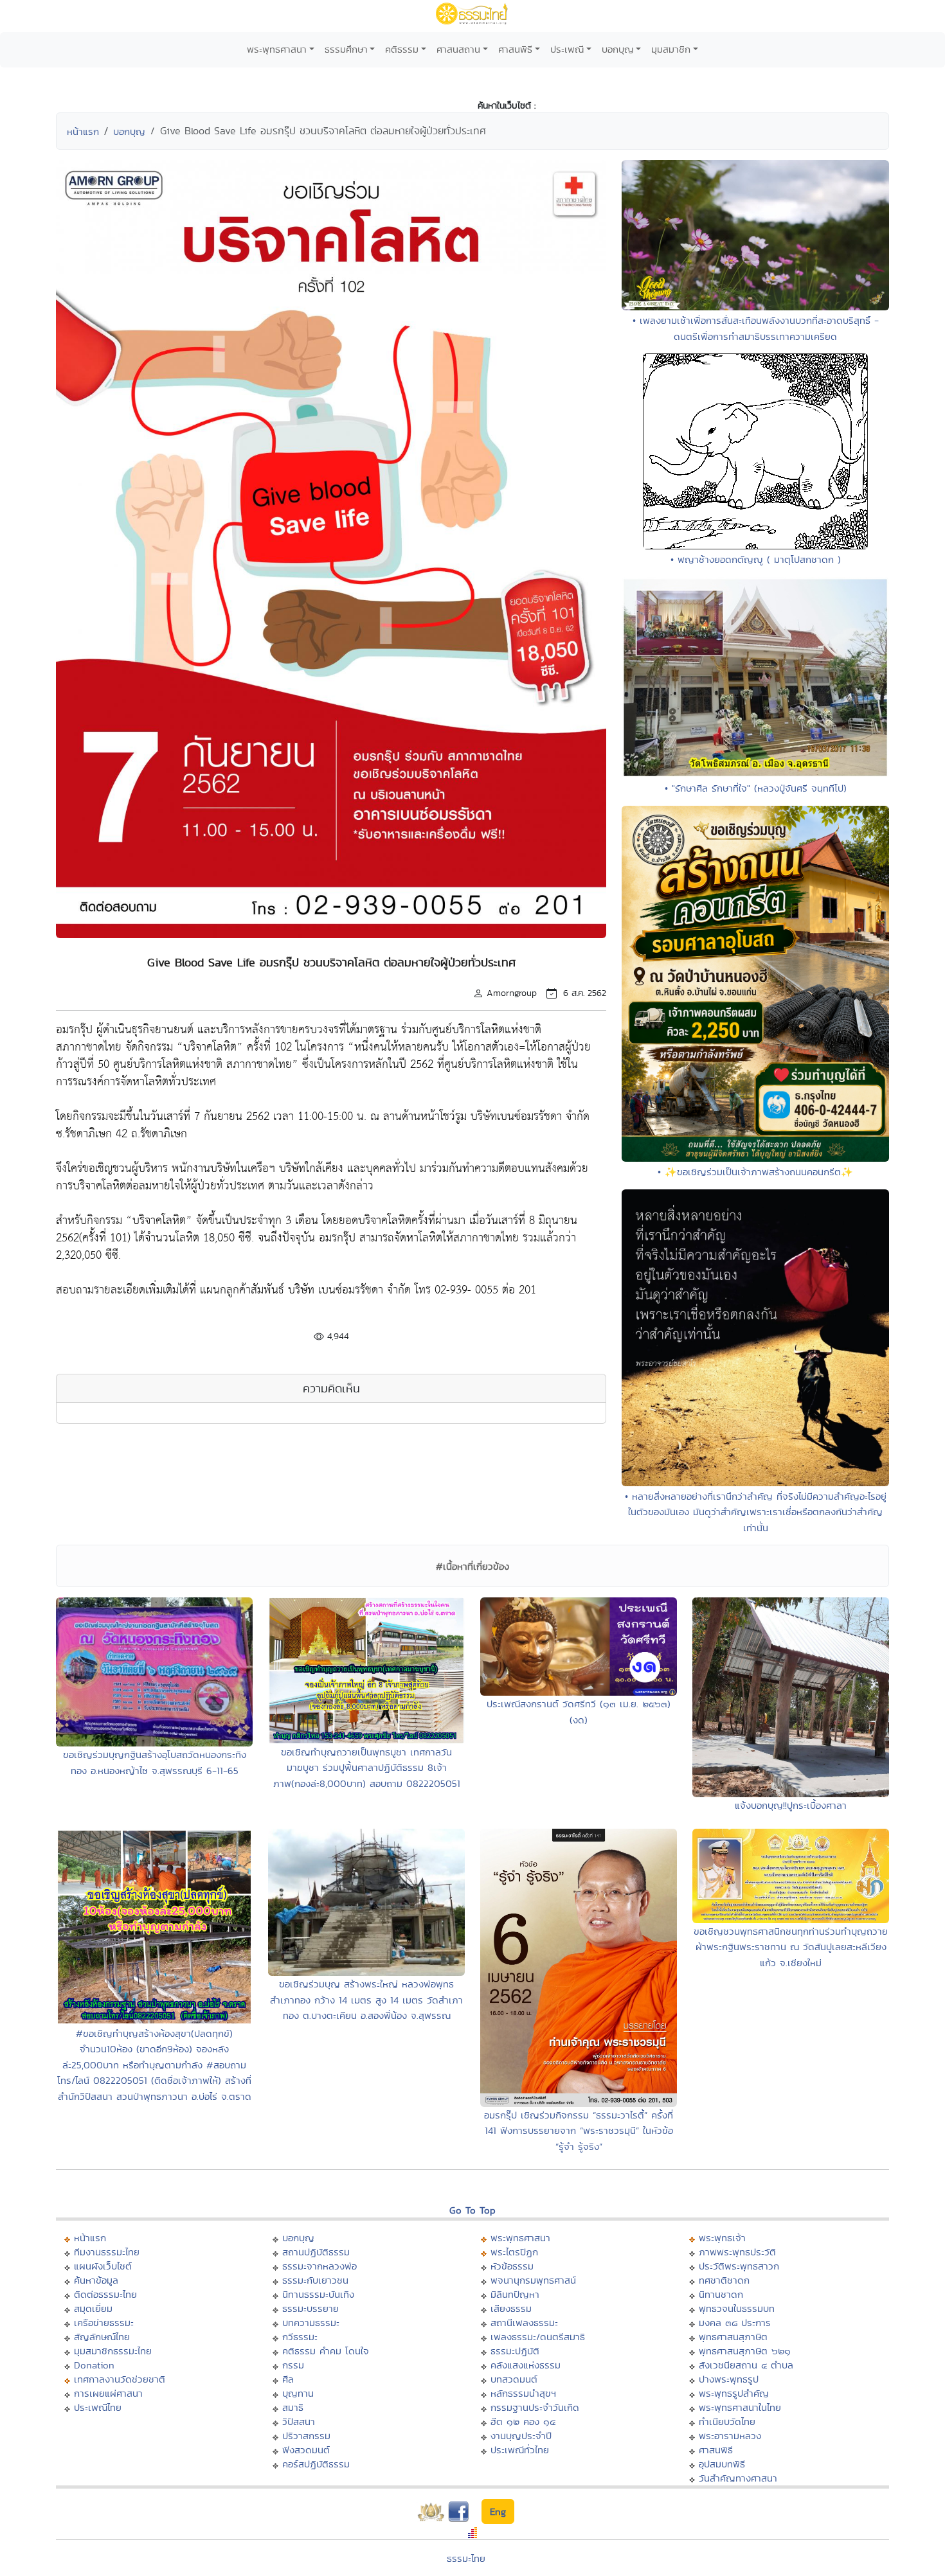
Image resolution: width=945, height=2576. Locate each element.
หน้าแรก (83, 131)
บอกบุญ (618, 49)
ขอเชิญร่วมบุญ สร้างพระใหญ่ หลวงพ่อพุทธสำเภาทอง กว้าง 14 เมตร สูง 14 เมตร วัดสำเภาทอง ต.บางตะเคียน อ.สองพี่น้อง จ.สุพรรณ (366, 2000)
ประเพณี (567, 49)
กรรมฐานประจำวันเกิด (535, 2407)
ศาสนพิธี (515, 49)
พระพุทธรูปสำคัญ (734, 2393)
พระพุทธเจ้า (722, 2238)
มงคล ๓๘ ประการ (735, 2323)
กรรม (293, 2365)
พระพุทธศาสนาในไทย (740, 2407)
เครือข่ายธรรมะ (104, 2323)
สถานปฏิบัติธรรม (316, 2252)
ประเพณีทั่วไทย (520, 2450)
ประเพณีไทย (98, 2407)
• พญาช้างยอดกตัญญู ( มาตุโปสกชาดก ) (756, 559)
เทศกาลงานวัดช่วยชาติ (120, 2379)
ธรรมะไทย (466, 2558)
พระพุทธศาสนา (277, 49)
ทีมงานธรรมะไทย (107, 2252)
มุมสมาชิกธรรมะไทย (113, 2351)
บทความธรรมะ (311, 2323)
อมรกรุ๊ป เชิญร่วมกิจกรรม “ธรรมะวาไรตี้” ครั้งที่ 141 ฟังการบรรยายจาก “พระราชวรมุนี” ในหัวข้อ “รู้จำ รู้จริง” (579, 2131)
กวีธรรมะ (300, 2337)
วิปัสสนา (299, 2421)
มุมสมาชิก (671, 49)
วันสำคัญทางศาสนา (738, 2478)
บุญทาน (298, 2393)
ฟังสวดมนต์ (306, 2450)
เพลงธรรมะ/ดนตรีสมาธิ (538, 2337)
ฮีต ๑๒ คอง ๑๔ (523, 2421)
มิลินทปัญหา (515, 2294)
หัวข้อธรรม (512, 2266)
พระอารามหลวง (730, 2436)
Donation (94, 2365)
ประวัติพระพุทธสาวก (739, 2266)
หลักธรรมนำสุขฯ (523, 2393)
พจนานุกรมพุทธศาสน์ (533, 2280)
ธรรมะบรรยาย (310, 2308)
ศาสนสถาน (458, 49)
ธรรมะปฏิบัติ (515, 2351)
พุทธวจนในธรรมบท (737, 2308)
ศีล (288, 2379)
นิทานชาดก (721, 2294)
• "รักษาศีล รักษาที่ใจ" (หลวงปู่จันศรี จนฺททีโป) (756, 788)
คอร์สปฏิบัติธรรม (316, 2464)
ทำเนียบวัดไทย (727, 2421)
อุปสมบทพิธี (722, 2464)
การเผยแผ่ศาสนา (108, 2393)
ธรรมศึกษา (346, 49)
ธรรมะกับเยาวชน (315, 2280)
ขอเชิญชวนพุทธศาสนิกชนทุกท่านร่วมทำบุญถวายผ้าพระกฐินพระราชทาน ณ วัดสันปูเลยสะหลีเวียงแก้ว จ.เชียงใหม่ (791, 1947)
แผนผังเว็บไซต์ (103, 2266)
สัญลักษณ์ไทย (102, 2337)
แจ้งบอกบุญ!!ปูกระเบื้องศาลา (791, 1805)
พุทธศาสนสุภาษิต (733, 2337)
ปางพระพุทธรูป (729, 2379)
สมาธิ (293, 2407)
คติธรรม (402, 49)
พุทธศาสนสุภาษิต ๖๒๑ (745, 2351)
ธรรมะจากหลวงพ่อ (319, 2266)
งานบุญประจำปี (521, 2436)
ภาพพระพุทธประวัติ (737, 2252)
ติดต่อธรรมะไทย (105, 2294)
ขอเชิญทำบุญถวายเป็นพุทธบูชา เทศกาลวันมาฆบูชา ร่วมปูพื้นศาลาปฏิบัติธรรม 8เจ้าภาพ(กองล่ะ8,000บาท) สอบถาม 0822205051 (367, 1768)
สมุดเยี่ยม (93, 2308)
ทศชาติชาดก (724, 2280)
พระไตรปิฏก (514, 2252)
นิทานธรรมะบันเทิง (318, 2294)
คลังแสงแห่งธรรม (526, 2365)
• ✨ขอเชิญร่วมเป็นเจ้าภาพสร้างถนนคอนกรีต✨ (755, 1172)
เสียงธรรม (511, 2308)
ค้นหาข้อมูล (96, 2280)
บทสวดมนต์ (514, 2379)
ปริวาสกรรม (306, 2436)
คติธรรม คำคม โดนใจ (326, 2351)
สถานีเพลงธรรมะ (524, 2323)
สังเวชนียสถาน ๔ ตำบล (746, 2365)
